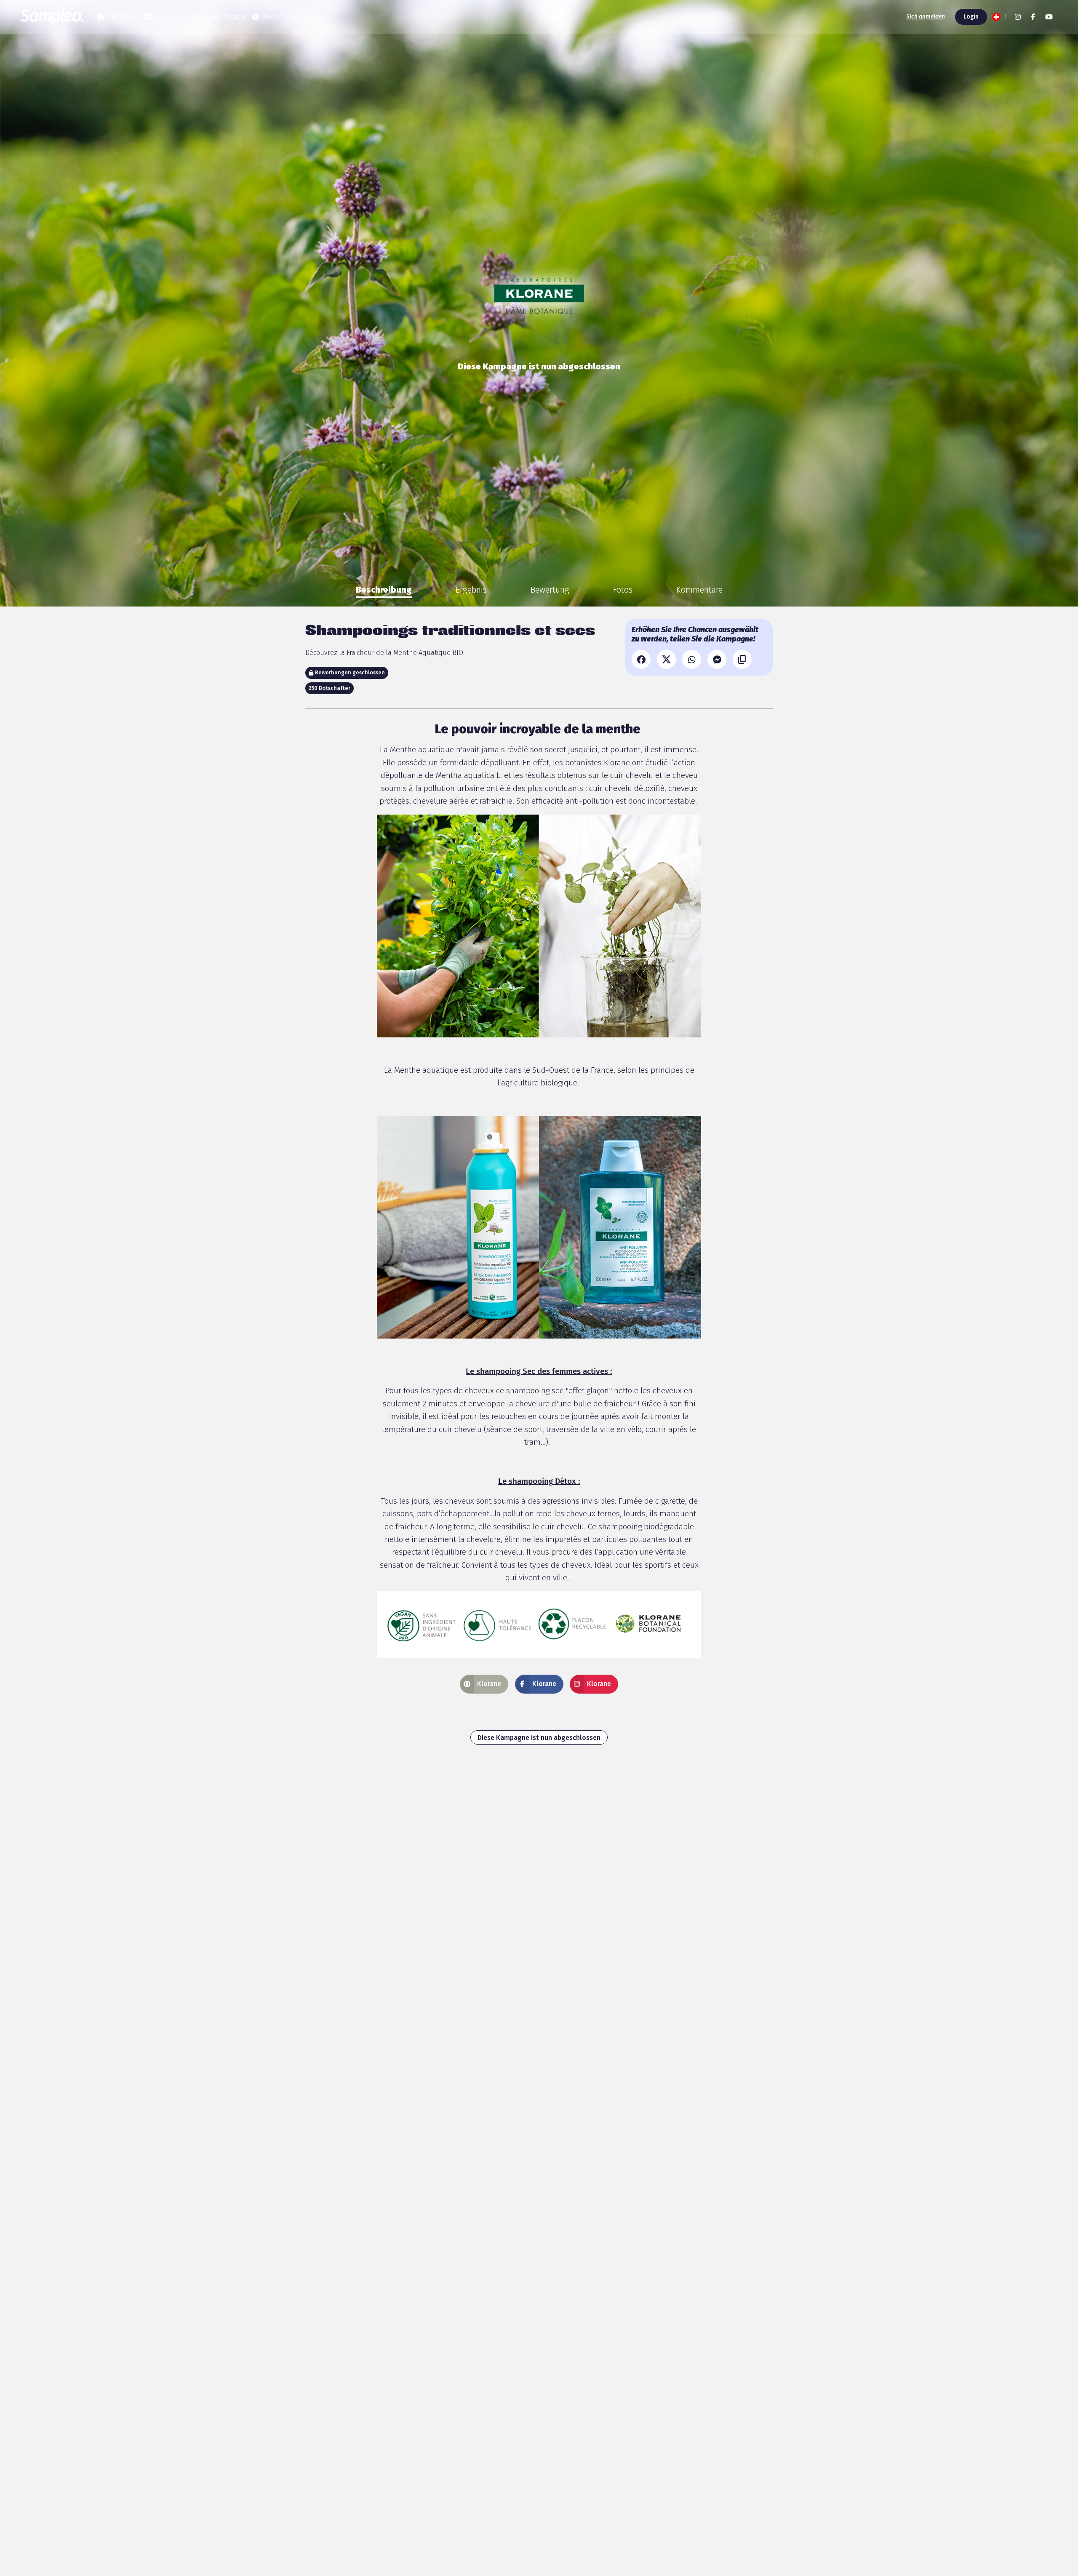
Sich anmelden (926, 17)
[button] (998, 17)
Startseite (123, 17)
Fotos (623, 590)
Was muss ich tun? (291, 17)
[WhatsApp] (692, 659)
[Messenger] (717, 659)
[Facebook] (641, 659)
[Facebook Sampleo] (1033, 17)
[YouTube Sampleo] (1049, 17)
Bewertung (550, 590)
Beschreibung (384, 590)
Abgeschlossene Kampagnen (201, 17)
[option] (384, 590)
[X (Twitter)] (666, 659)
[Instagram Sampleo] (1018, 17)
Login (971, 17)
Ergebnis (471, 590)
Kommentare (699, 590)
